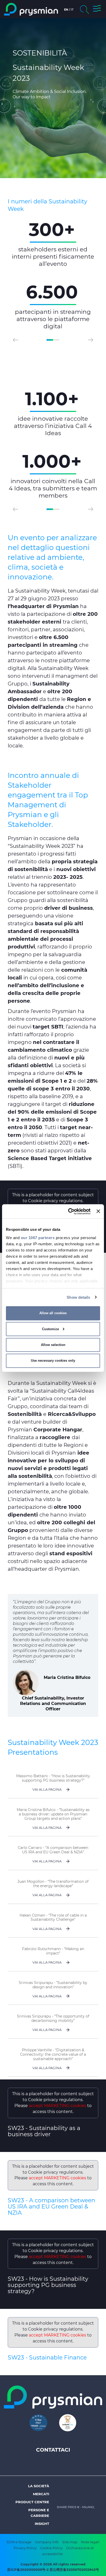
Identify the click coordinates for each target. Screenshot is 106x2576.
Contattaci (53, 2450)
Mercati (41, 2494)
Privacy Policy (25, 2548)
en (66, 10)
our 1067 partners (38, 1237)
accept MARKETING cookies (58, 2106)
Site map (70, 2542)
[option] (53, 275)
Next (91, 340)
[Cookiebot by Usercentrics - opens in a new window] (69, 1211)
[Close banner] (98, 1211)
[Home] (31, 9)
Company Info (47, 2542)
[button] (97, 9)
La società (39, 2486)
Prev (15, 340)
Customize (50, 1329)
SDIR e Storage (19, 2542)
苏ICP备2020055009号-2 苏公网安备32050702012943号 (53, 2570)
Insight (42, 2524)
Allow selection (53, 1345)
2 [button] (56, 340)
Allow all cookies (53, 1313)
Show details (78, 1297)
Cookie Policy (51, 2548)
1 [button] (50, 340)
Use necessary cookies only (53, 1361)
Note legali (90, 2542)
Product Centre (32, 2502)
